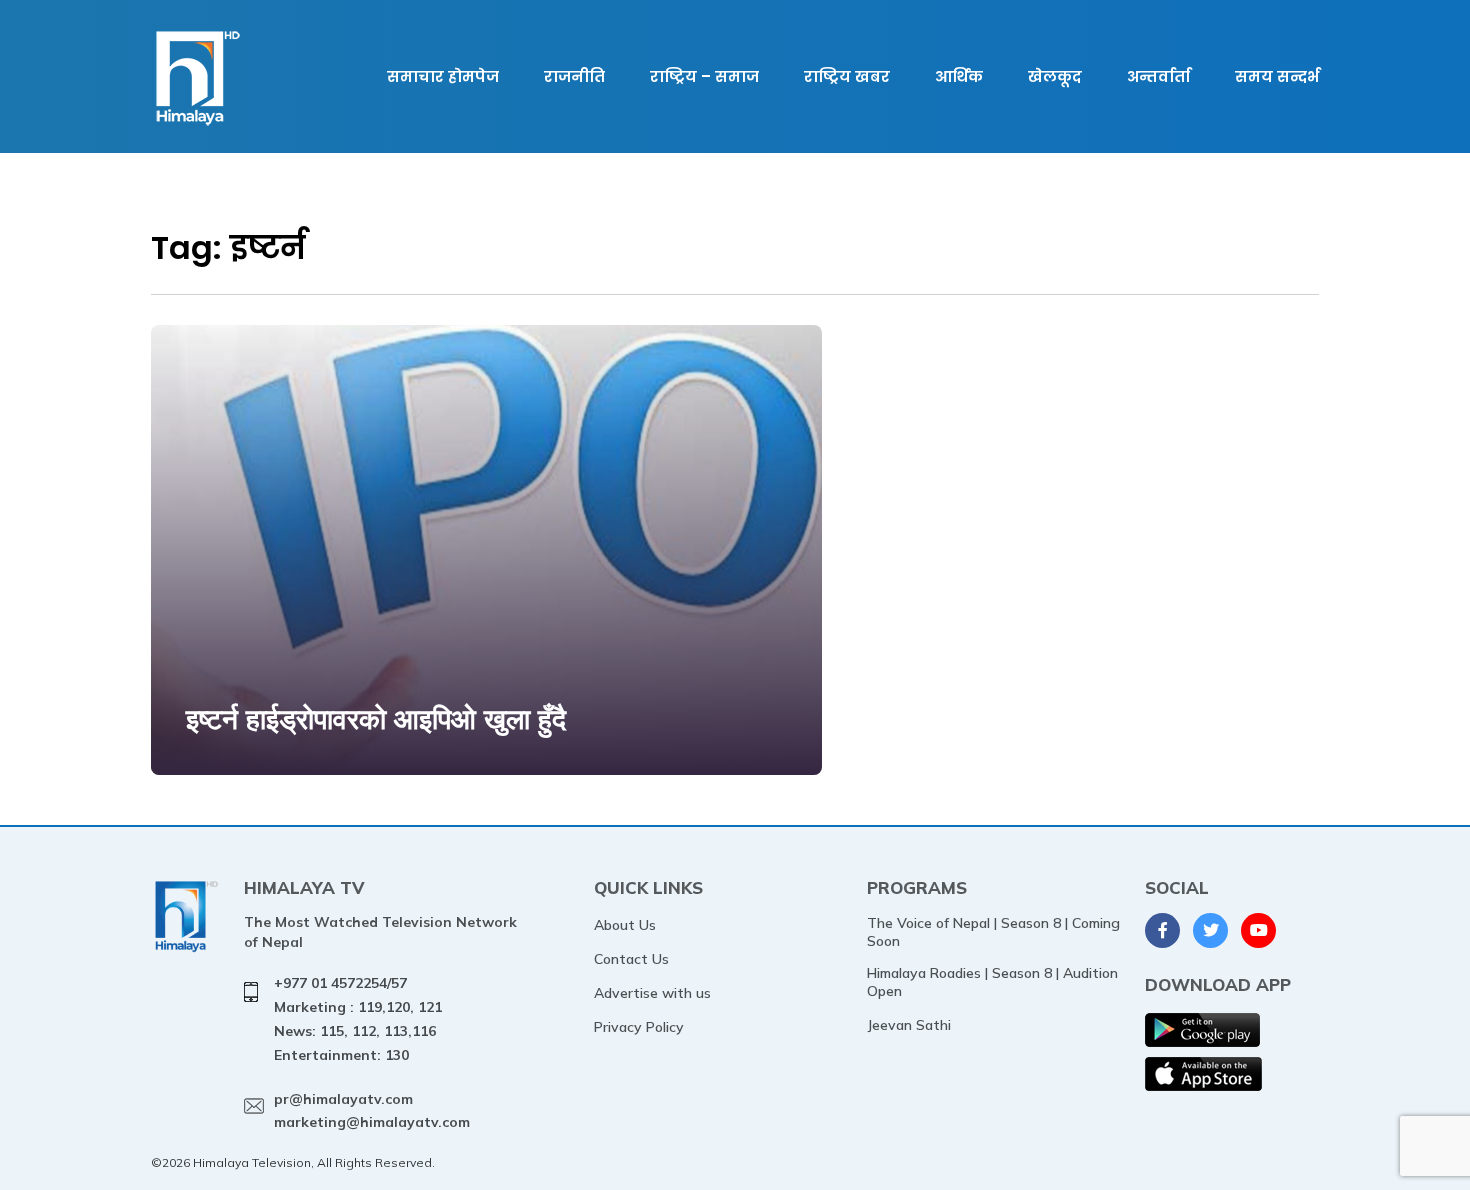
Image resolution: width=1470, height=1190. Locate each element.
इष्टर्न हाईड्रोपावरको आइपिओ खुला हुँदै (376, 718)
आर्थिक (959, 76)
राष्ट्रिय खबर (847, 76)
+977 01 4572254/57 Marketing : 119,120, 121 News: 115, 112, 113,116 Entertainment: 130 (358, 1018)
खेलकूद (1055, 76)
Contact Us (631, 959)
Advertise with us (652, 993)
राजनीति (574, 76)
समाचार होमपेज (443, 76)
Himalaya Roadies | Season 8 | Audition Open (992, 982)
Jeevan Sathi (909, 1025)
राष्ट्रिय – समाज (704, 76)
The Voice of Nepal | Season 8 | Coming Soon (993, 932)
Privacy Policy (639, 1027)
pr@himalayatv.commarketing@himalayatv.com (372, 1111)
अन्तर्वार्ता (1158, 76)
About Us (625, 925)
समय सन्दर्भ (1277, 76)
